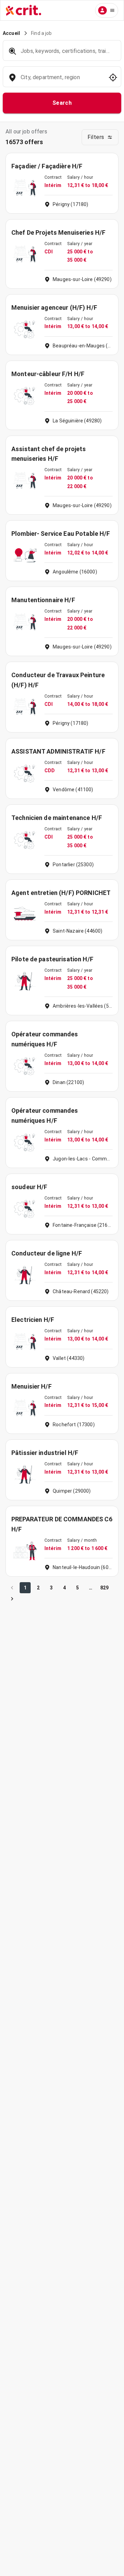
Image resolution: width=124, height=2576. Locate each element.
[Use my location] (113, 77)
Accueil (11, 33)
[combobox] (61, 81)
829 (104, 1588)
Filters (96, 137)
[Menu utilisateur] (107, 10)
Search (62, 103)
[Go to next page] (12, 1599)
